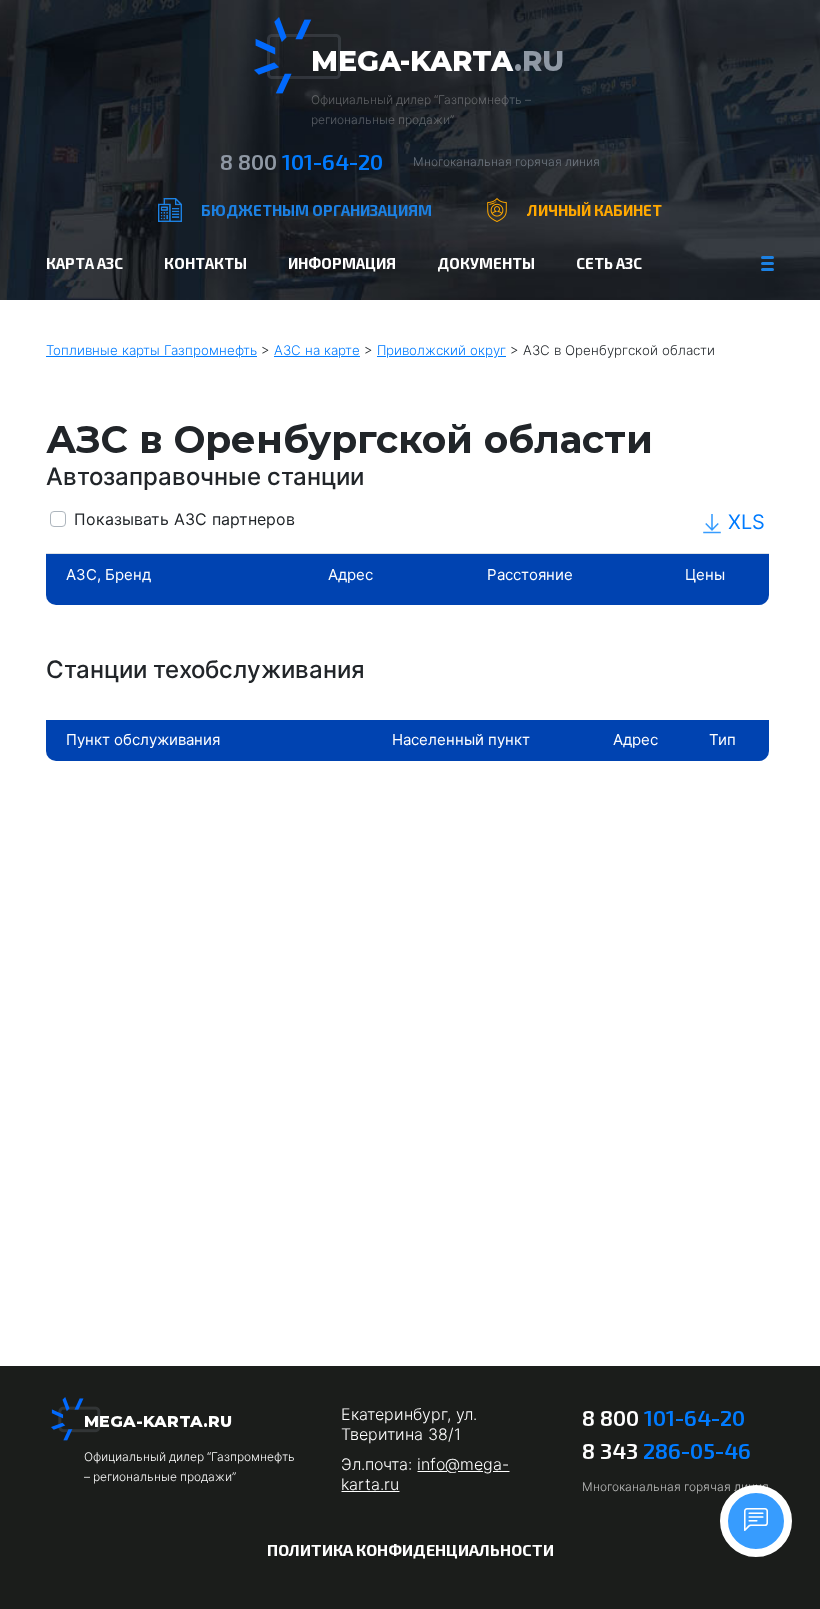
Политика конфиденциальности (410, 1549)
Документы (486, 263)
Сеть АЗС (609, 263)
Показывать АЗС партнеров (184, 519)
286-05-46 (666, 1450)
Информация (342, 263)
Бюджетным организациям (316, 210)
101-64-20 (301, 161)
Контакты (205, 263)
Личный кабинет (594, 210)
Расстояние (530, 574)
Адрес (350, 574)
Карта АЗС (84, 263)
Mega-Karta (437, 61)
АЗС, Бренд (108, 574)
